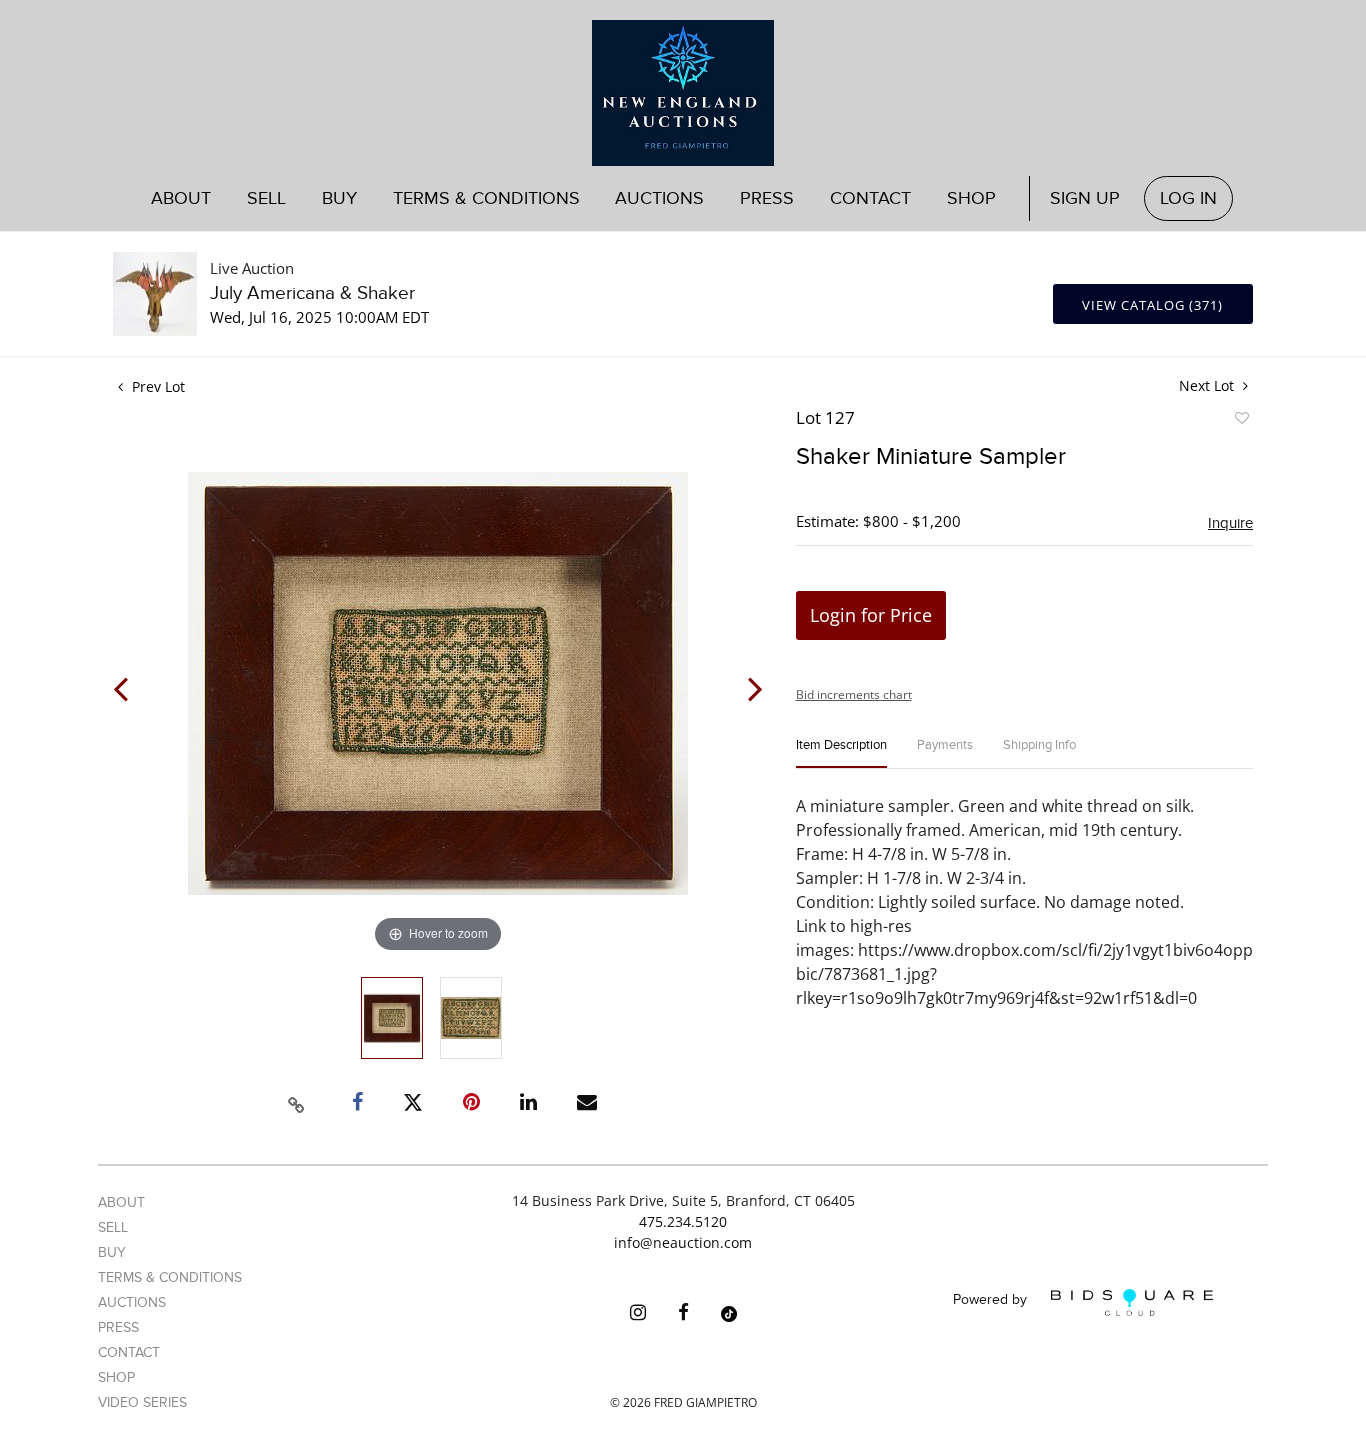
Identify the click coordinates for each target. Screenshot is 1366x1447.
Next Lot (1208, 385)
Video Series (142, 1402)
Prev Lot (156, 386)
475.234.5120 (683, 1221)
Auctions (132, 1302)
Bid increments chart (854, 694)
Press (767, 198)
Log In (1188, 198)
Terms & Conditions (486, 198)
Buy (112, 1252)
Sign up (1085, 198)
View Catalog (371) (1152, 305)
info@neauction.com (683, 1242)
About (181, 198)
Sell (113, 1227)
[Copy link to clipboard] (297, 1102)
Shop (971, 198)
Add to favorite (1241, 421)
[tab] (841, 753)
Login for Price (871, 615)
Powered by (992, 1300)
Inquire (1230, 523)
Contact (870, 198)
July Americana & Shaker (312, 293)
